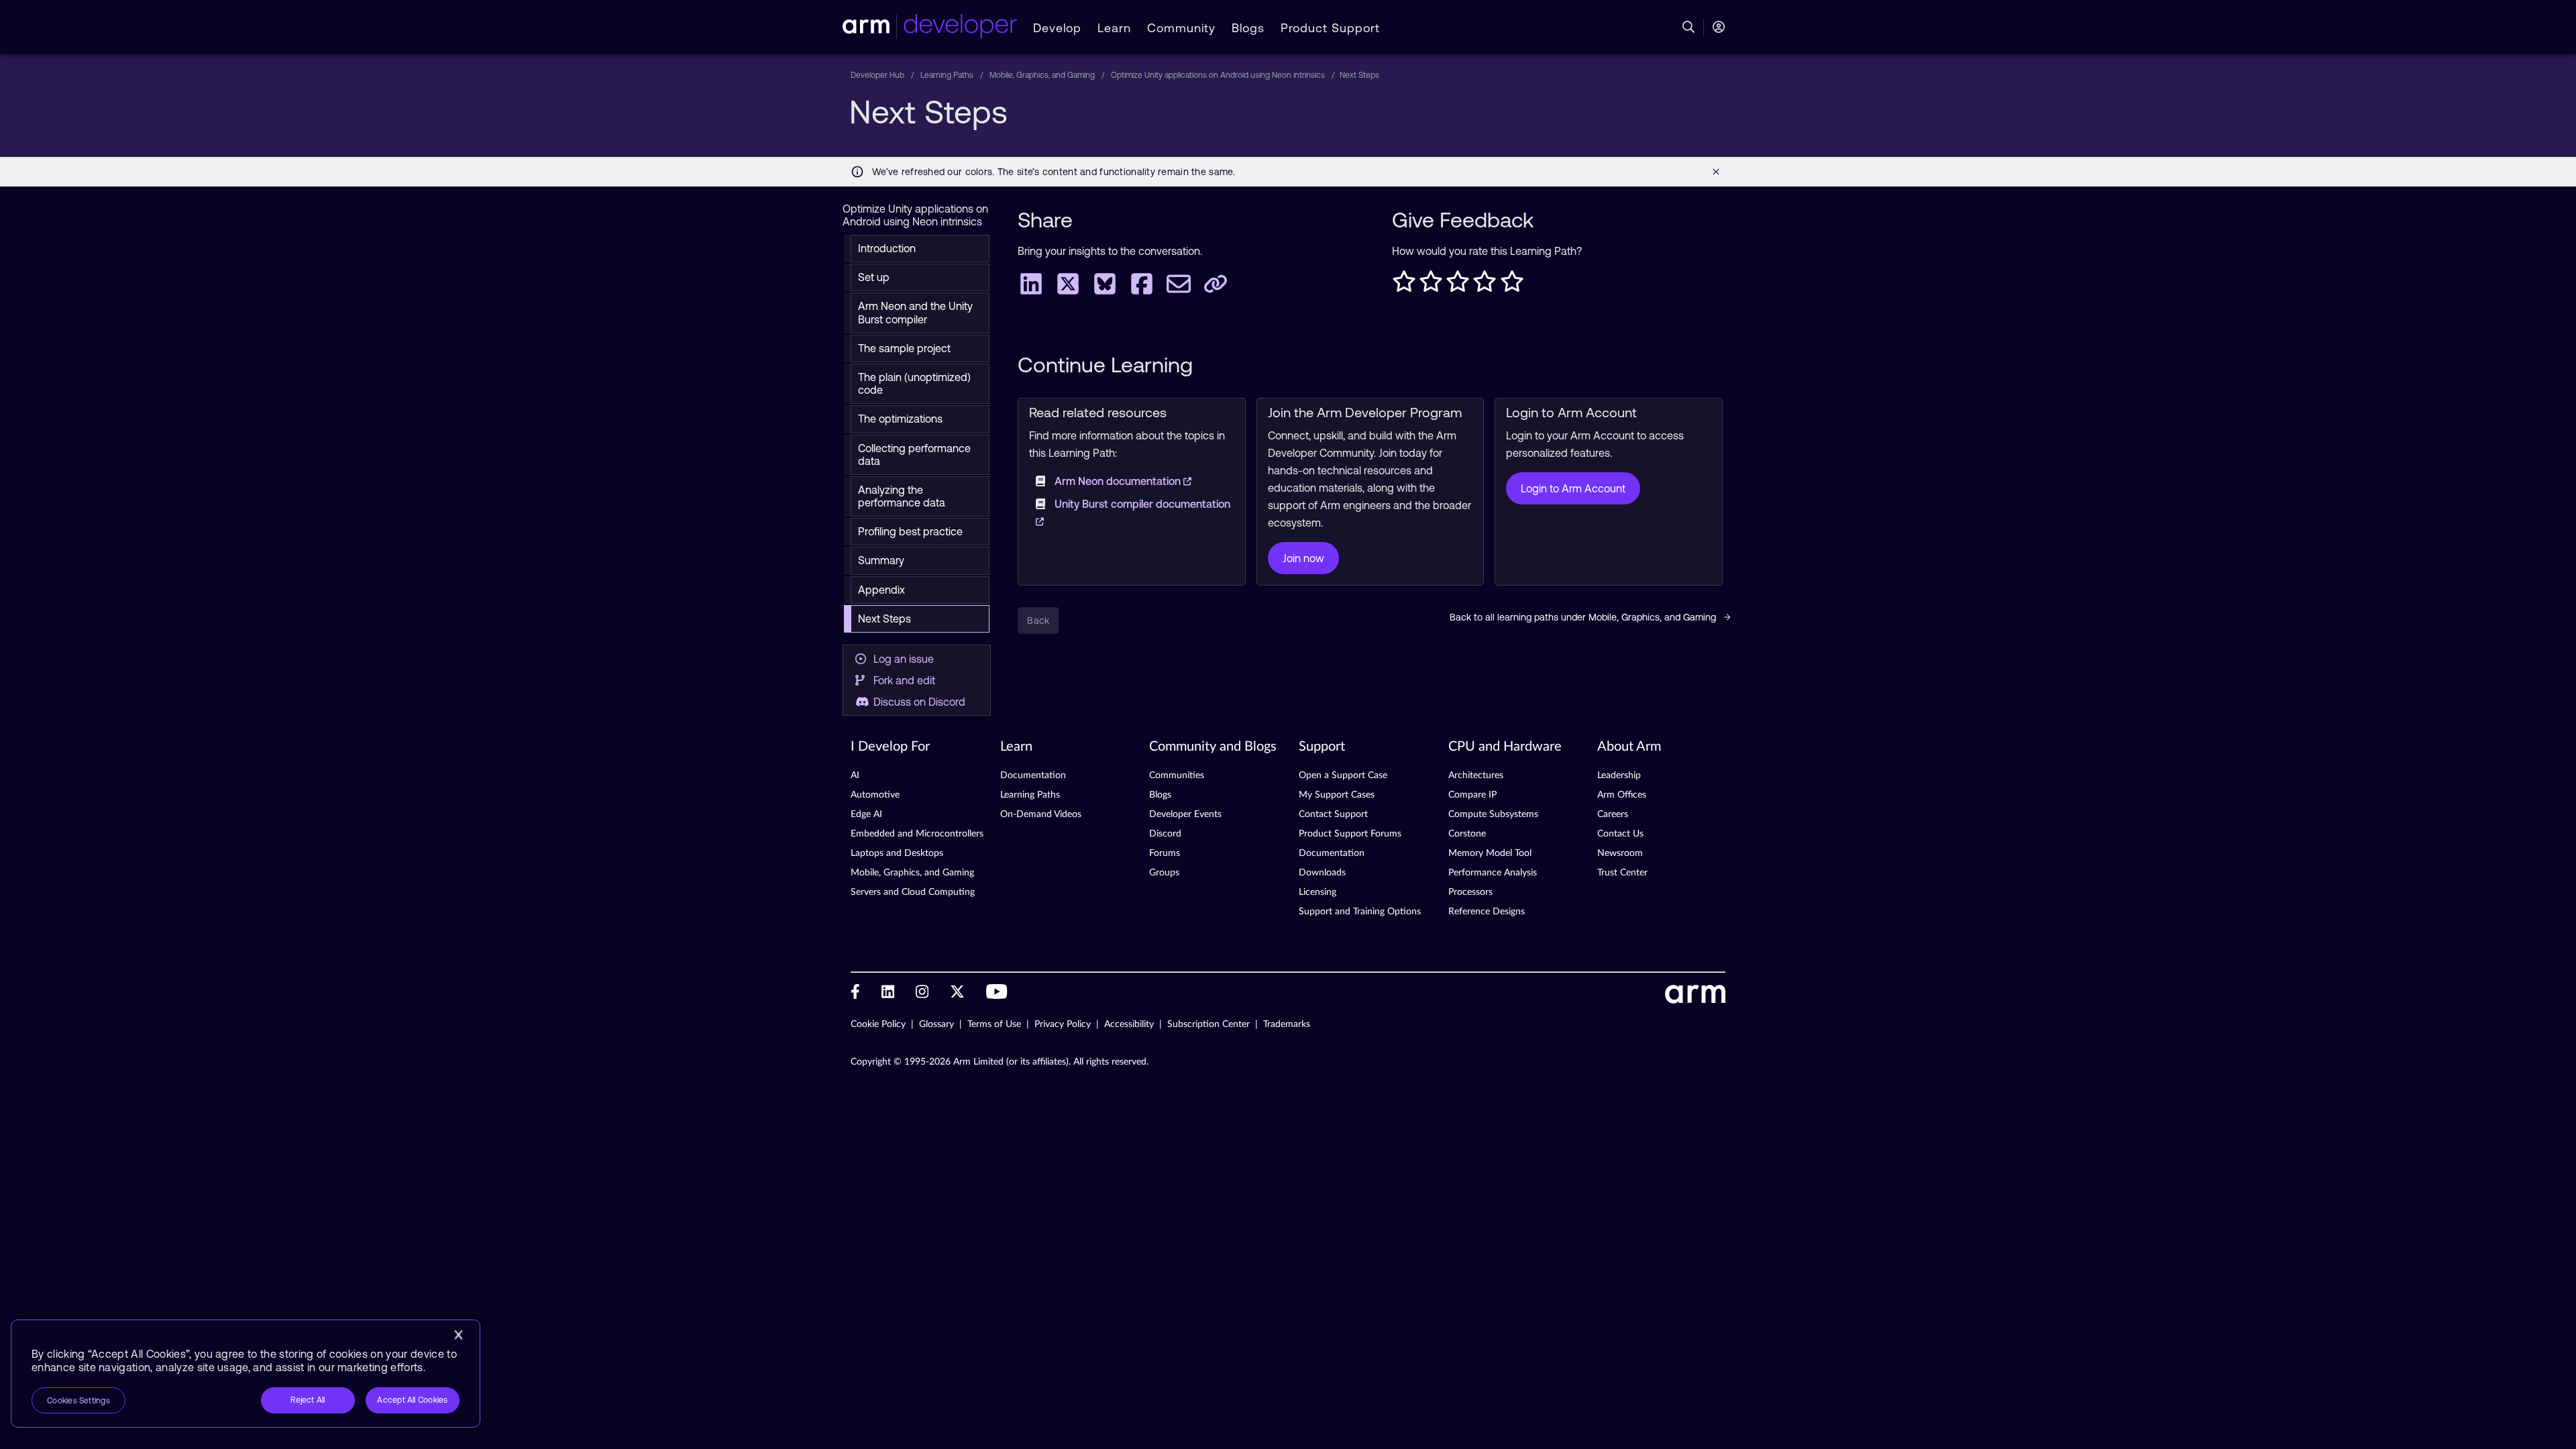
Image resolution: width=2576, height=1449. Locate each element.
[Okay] (1458, 285)
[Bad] (1431, 285)
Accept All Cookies (412, 1400)
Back (1038, 621)
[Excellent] (1512, 285)
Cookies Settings (78, 1401)
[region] (246, 1374)
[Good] (1485, 285)
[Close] (458, 1335)
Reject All (308, 1400)
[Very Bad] (1404, 285)
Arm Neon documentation (1119, 481)
